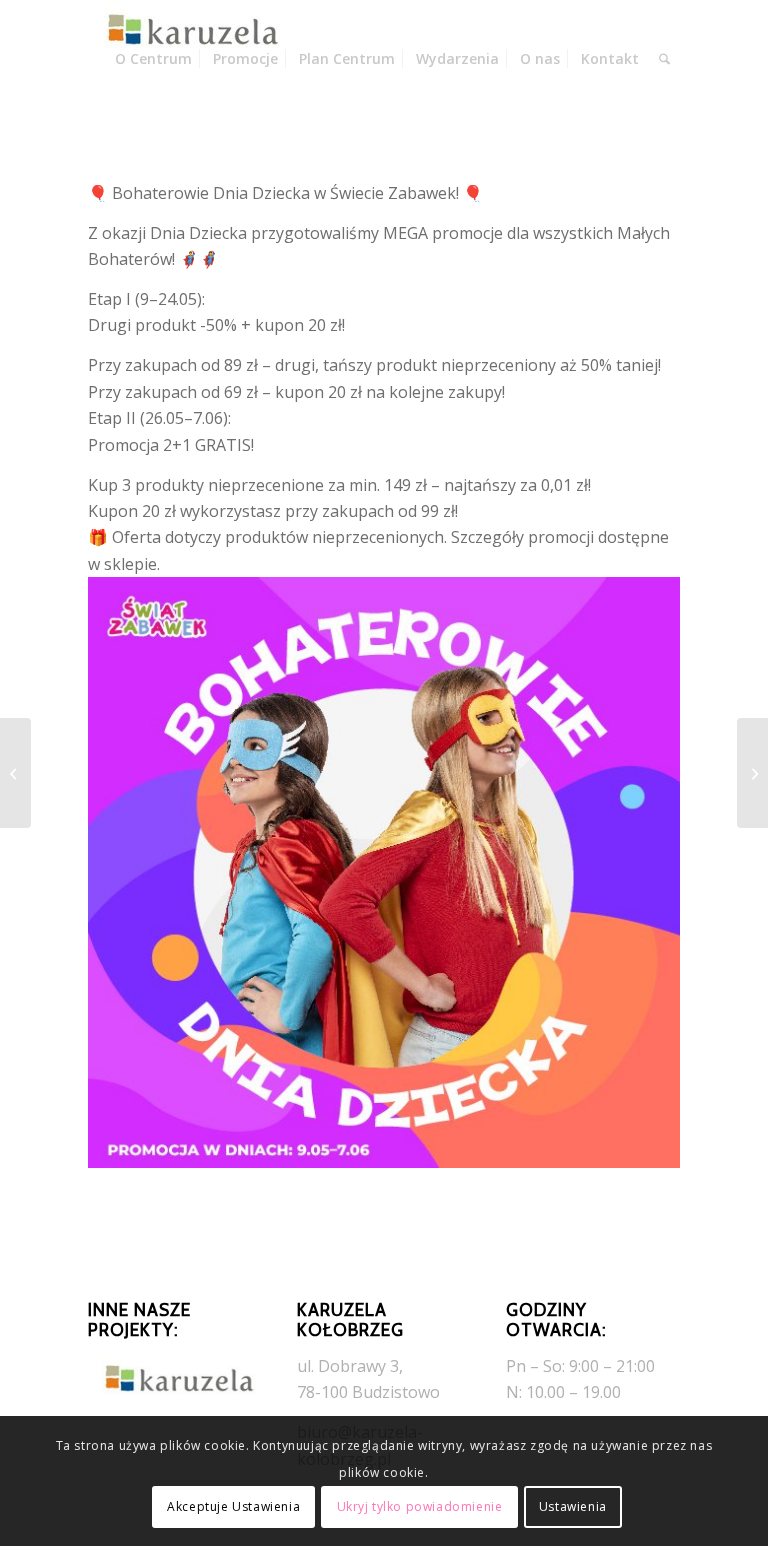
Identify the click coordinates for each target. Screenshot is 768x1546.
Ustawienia (573, 1506)
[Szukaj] (664, 59)
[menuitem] (153, 59)
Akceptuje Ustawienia (233, 1506)
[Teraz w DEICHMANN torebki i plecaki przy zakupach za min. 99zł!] (752, 773)
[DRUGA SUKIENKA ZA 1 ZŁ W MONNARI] (15, 773)
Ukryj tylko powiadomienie (420, 1506)
